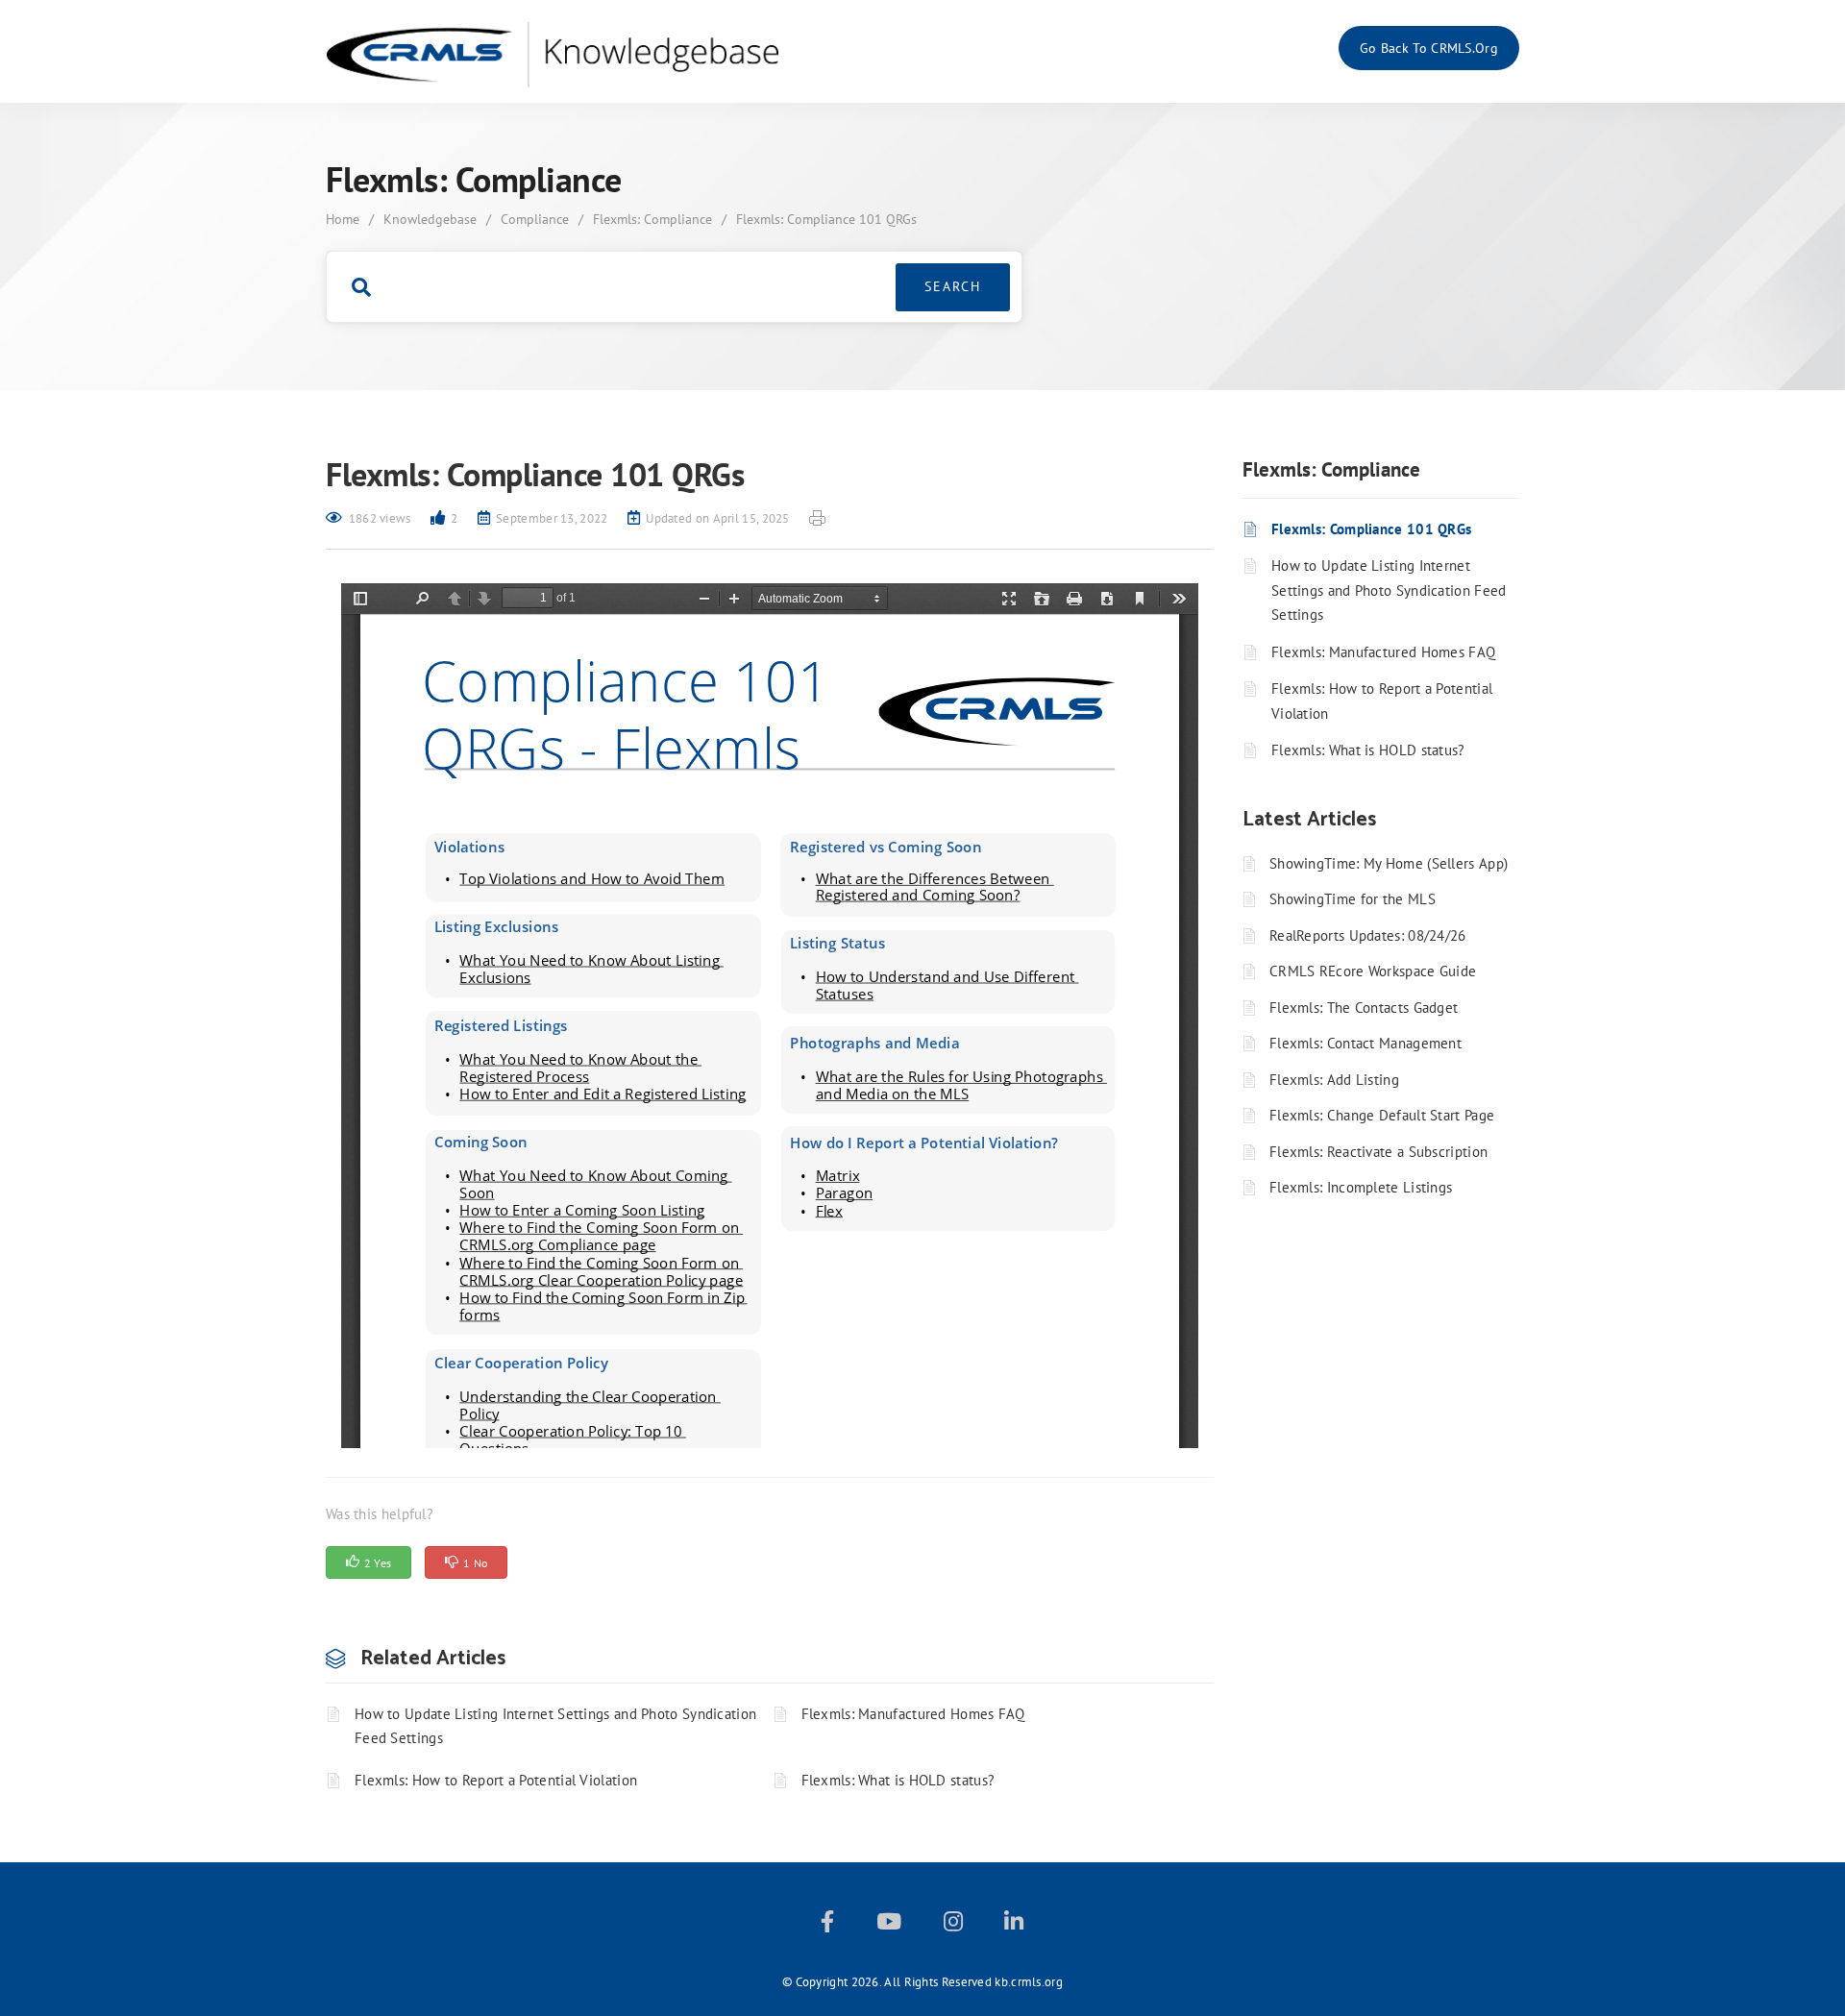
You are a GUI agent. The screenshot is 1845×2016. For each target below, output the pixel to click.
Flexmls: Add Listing (1334, 1080)
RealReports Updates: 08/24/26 (1368, 935)
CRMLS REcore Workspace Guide (1373, 971)
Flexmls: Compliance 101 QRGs (1371, 529)
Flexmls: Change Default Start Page (1382, 1115)
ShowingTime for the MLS (1353, 899)
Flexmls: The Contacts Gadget (1364, 1008)
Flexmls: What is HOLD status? (898, 1780)
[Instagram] (953, 1925)
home (343, 219)
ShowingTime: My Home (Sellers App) (1389, 863)
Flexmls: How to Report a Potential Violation (496, 1780)
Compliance (535, 219)
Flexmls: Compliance (652, 219)
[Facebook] (827, 1925)
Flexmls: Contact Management (1365, 1043)
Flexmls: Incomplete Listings (1361, 1187)
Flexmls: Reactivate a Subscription (1378, 1152)
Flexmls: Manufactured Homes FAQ (913, 1714)
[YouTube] (889, 1925)
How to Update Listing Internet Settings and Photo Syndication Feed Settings (555, 1726)
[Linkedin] (1014, 1925)
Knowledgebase (430, 219)
